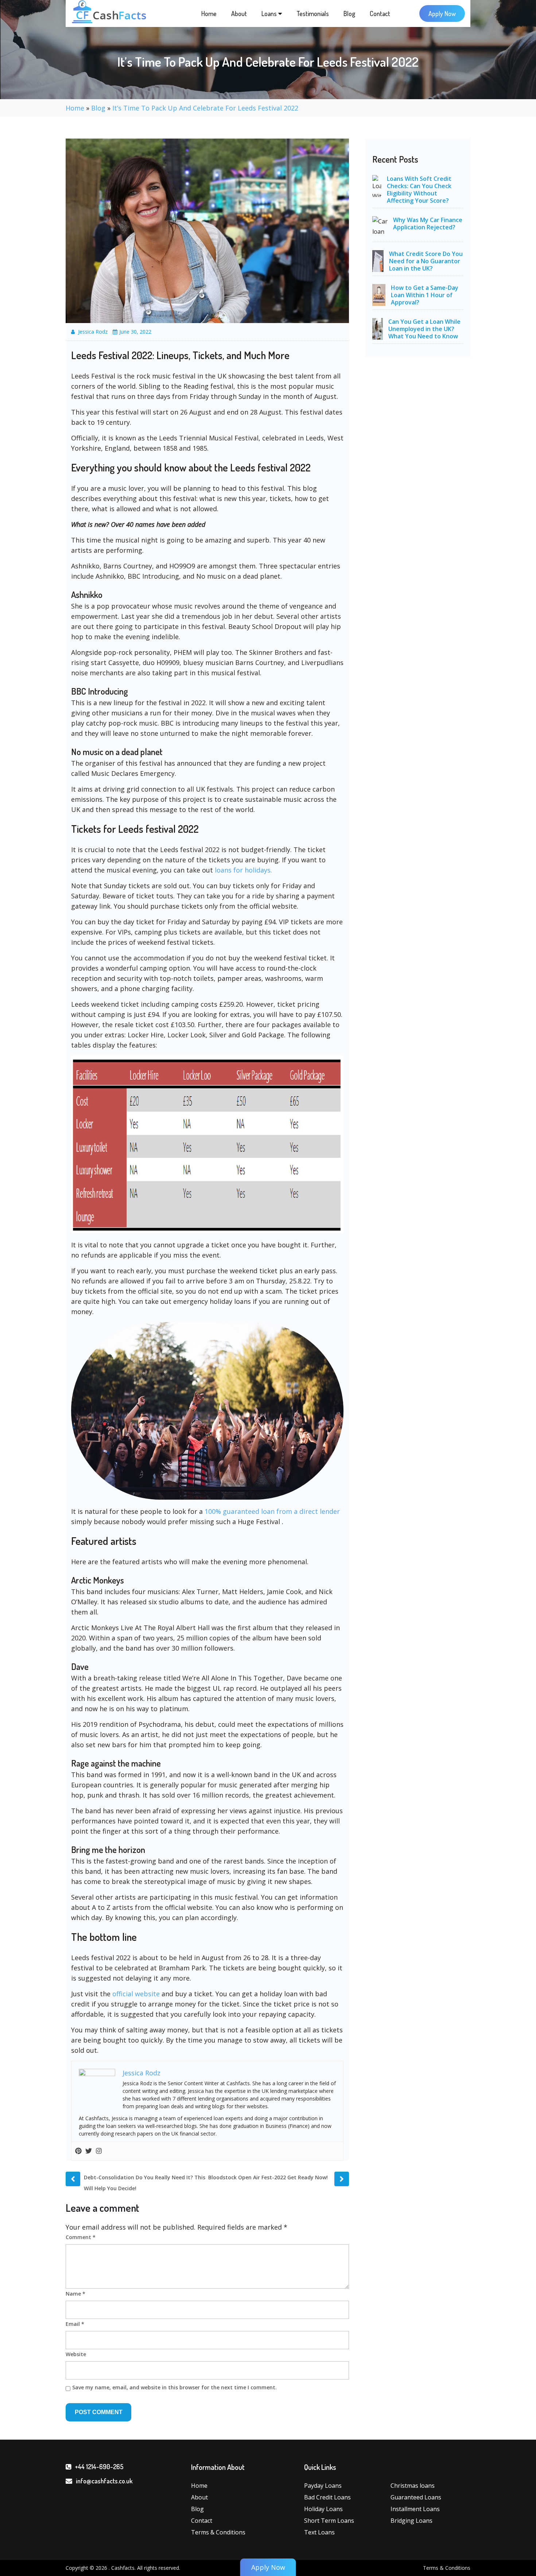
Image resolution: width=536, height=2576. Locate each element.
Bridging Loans (411, 2521)
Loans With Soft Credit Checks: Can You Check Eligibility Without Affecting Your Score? (419, 190)
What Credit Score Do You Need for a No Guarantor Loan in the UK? (426, 261)
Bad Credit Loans (327, 2497)
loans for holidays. (243, 870)
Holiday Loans (323, 2509)
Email (75, 2324)
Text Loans (319, 2532)
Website (76, 2354)
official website (136, 1994)
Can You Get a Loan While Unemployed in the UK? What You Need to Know (424, 329)
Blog (349, 13)
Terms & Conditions (218, 2532)
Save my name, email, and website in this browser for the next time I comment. (174, 2387)
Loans (270, 13)
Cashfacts (123, 2568)
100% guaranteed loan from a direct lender (272, 1511)
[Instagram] (99, 2151)
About (239, 13)
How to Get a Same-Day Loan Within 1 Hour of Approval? (425, 295)
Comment (81, 2237)
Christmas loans (413, 2486)
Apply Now (442, 13)
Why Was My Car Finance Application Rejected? (428, 224)
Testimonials (313, 13)
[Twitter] (89, 2151)
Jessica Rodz (93, 332)
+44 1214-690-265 (99, 2467)
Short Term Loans (329, 2521)
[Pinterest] (78, 2151)
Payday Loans (323, 2486)
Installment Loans (415, 2509)
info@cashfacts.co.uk (104, 2481)
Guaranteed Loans (416, 2497)
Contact (380, 13)
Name (75, 2294)
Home (209, 13)
